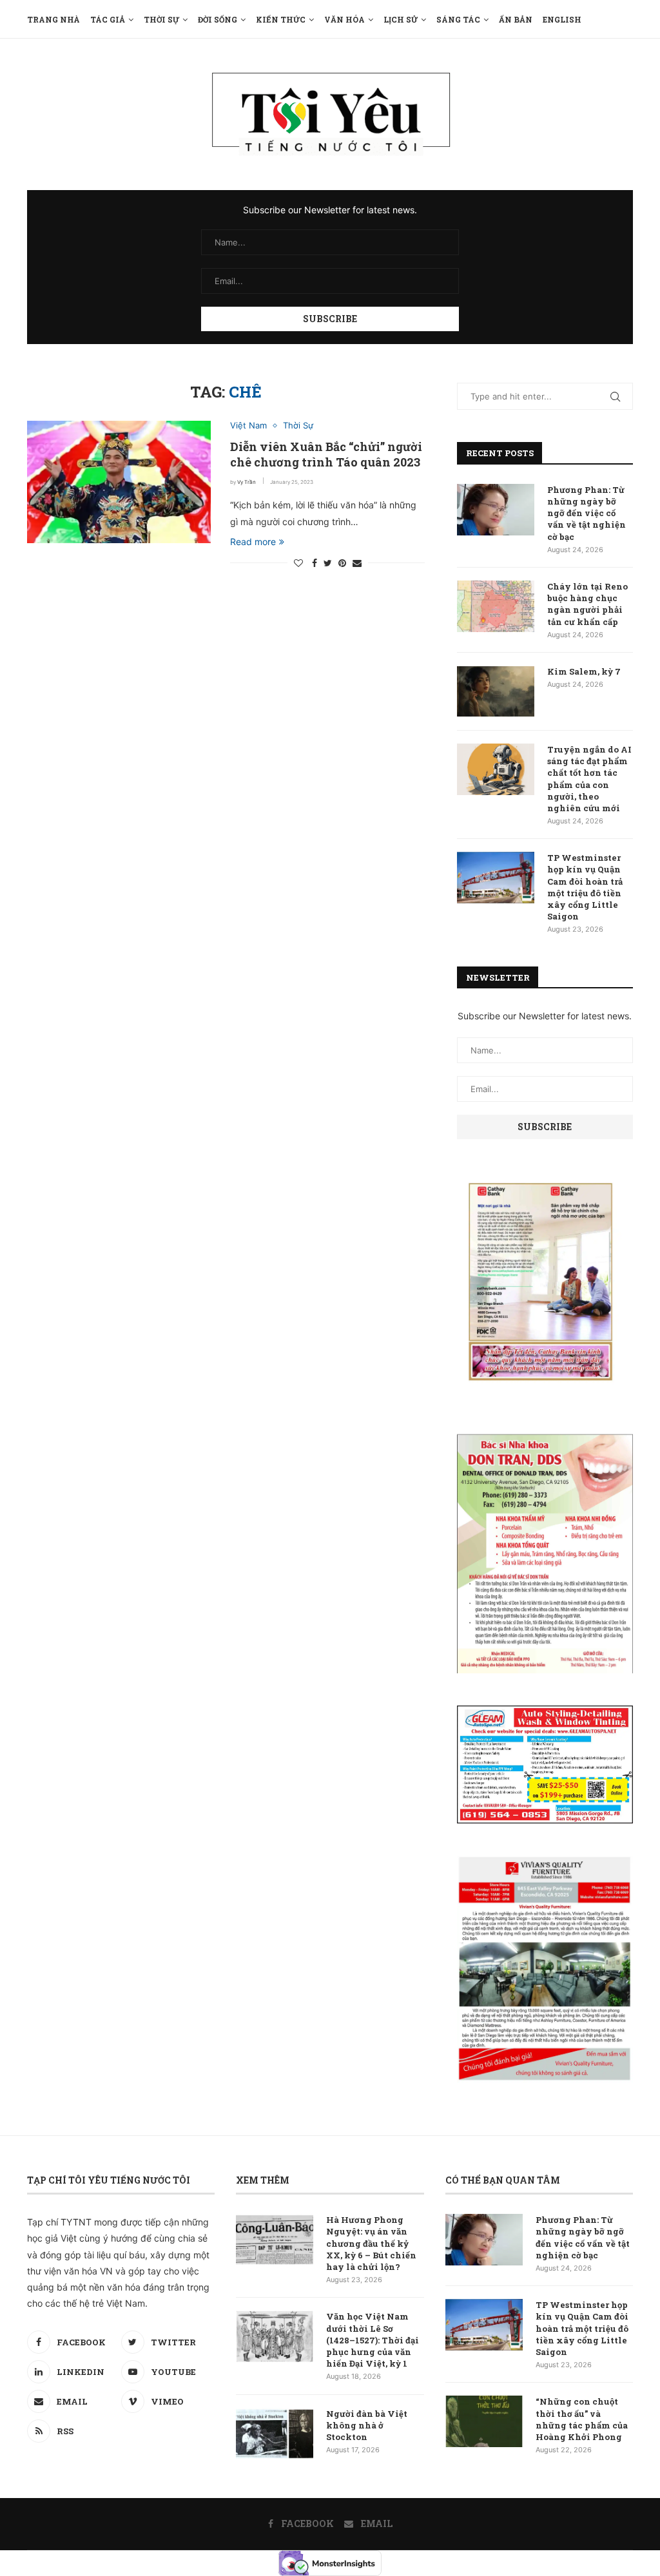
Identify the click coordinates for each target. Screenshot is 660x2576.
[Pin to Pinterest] (342, 563)
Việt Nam (248, 426)
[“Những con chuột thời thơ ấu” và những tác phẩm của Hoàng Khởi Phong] (484, 2421)
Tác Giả (108, 19)
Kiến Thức (281, 19)
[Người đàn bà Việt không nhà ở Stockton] (275, 2434)
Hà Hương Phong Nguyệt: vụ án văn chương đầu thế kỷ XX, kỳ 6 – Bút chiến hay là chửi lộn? (371, 2243)
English (562, 19)
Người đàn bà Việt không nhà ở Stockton (367, 2425)
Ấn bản (516, 19)
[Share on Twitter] (328, 563)
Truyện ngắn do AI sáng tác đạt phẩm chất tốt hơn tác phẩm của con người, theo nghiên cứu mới (589, 779)
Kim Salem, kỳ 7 (584, 671)
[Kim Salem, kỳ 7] (496, 691)
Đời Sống (218, 19)
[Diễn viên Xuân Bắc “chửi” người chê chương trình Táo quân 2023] (119, 482)
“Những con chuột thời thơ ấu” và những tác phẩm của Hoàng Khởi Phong (582, 2419)
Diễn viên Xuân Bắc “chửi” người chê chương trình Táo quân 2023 (326, 454)
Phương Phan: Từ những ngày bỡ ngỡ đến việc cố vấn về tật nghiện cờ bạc (587, 513)
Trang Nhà (53, 19)
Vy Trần (247, 482)
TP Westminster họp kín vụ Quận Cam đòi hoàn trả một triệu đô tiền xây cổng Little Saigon (585, 887)
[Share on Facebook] (315, 563)
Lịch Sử (401, 19)
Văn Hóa (345, 19)
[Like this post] (298, 563)
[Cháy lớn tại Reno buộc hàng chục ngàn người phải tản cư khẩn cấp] (496, 606)
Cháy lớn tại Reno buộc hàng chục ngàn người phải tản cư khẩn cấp (587, 604)
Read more (253, 542)
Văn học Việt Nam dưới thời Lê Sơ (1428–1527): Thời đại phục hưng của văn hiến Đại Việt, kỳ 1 (373, 2340)
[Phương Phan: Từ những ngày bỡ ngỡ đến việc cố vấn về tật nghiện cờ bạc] (496, 510)
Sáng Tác (458, 19)
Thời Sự (161, 19)
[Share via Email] (357, 563)
